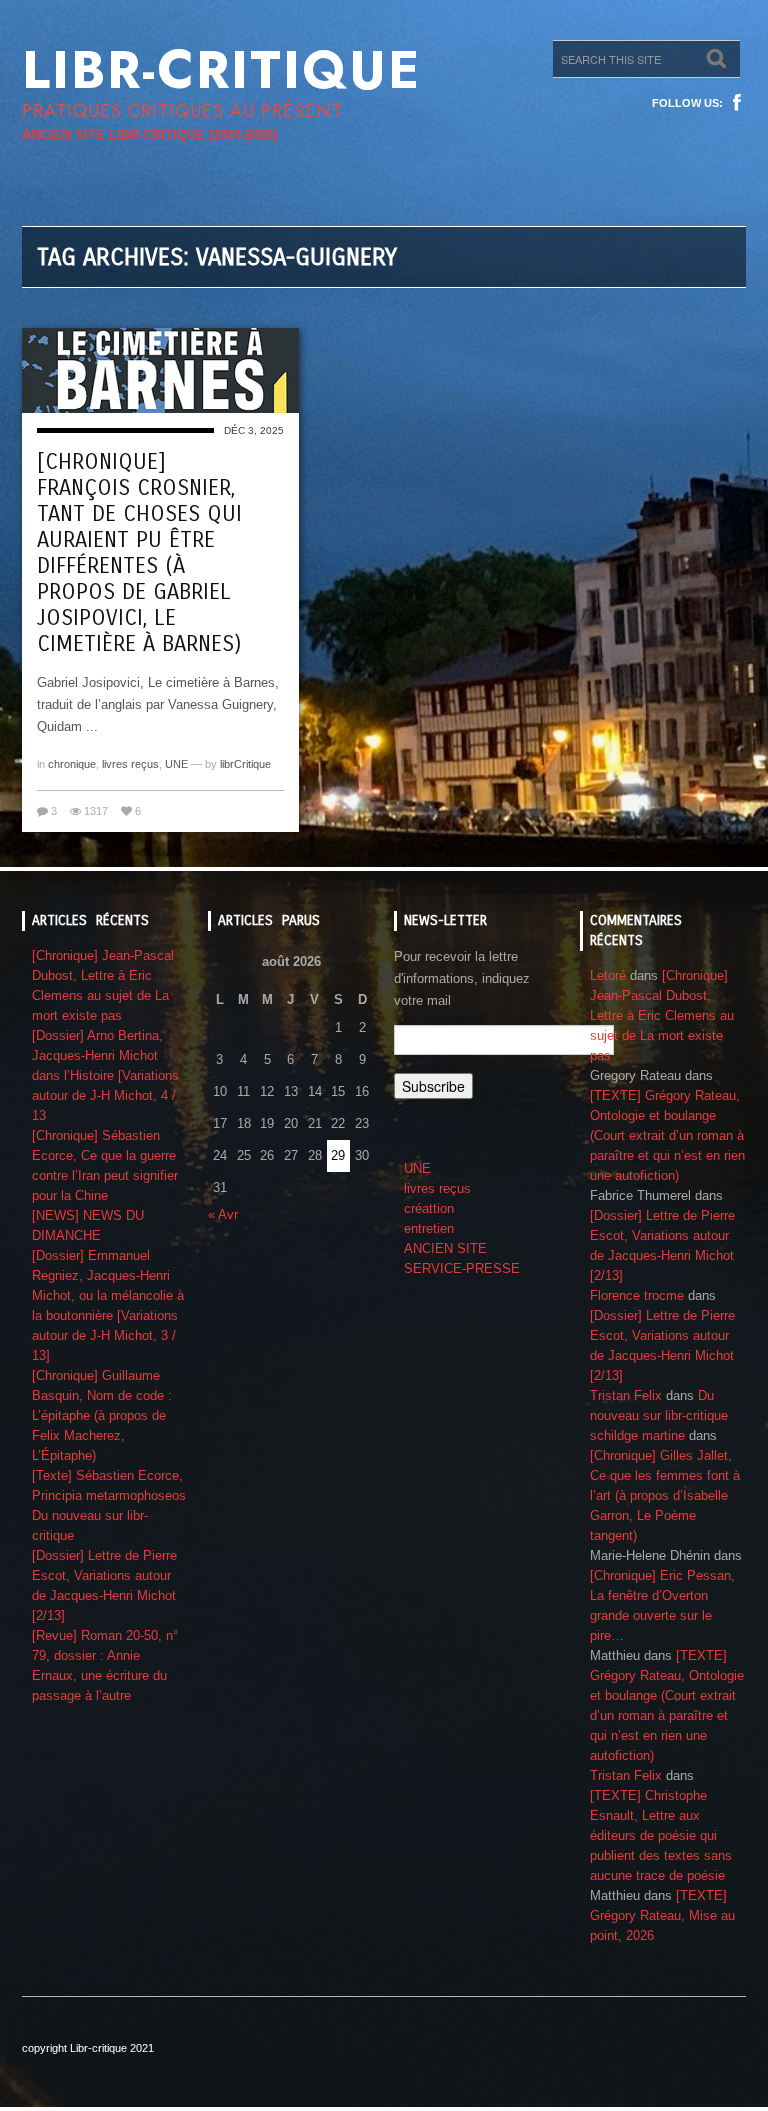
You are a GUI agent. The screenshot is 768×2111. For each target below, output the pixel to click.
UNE (176, 764)
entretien (429, 1228)
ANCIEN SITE (445, 1248)
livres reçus (130, 764)
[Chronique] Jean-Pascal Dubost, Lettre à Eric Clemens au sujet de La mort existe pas (662, 1015)
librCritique (245, 764)
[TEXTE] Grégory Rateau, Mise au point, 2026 (662, 1915)
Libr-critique (221, 70)
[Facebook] (737, 103)
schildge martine (637, 1435)
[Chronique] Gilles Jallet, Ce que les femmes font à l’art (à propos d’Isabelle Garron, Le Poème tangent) (665, 1495)
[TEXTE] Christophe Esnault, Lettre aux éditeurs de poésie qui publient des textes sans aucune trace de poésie (661, 1835)
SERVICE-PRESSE (462, 1268)
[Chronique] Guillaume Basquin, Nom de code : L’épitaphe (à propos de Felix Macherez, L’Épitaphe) (102, 1415)
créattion (429, 1208)
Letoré (608, 975)
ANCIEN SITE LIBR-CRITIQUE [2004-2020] (149, 134)
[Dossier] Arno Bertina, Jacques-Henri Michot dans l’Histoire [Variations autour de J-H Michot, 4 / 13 (105, 1075)
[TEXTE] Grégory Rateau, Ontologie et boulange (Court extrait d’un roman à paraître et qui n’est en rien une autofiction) (667, 1135)
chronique (72, 764)
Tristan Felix (626, 1395)
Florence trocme (637, 1295)
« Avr (223, 1214)
